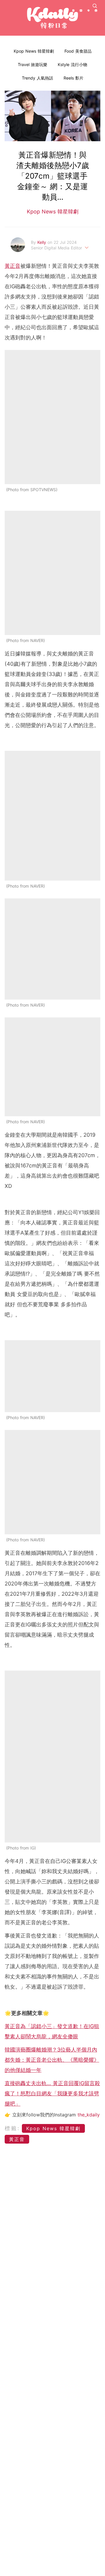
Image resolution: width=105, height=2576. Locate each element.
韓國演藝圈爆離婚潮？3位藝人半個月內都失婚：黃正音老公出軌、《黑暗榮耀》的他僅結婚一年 (52, 2060)
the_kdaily (89, 2115)
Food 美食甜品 (78, 51)
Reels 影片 (73, 78)
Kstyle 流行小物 (72, 64)
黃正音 (13, 266)
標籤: (12, 2128)
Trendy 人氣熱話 (37, 78)
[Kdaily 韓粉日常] (52, 18)
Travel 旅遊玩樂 (33, 64)
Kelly (42, 242)
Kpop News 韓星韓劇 (34, 51)
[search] (95, 6)
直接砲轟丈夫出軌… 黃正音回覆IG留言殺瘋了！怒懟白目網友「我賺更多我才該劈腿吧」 (52, 2093)
